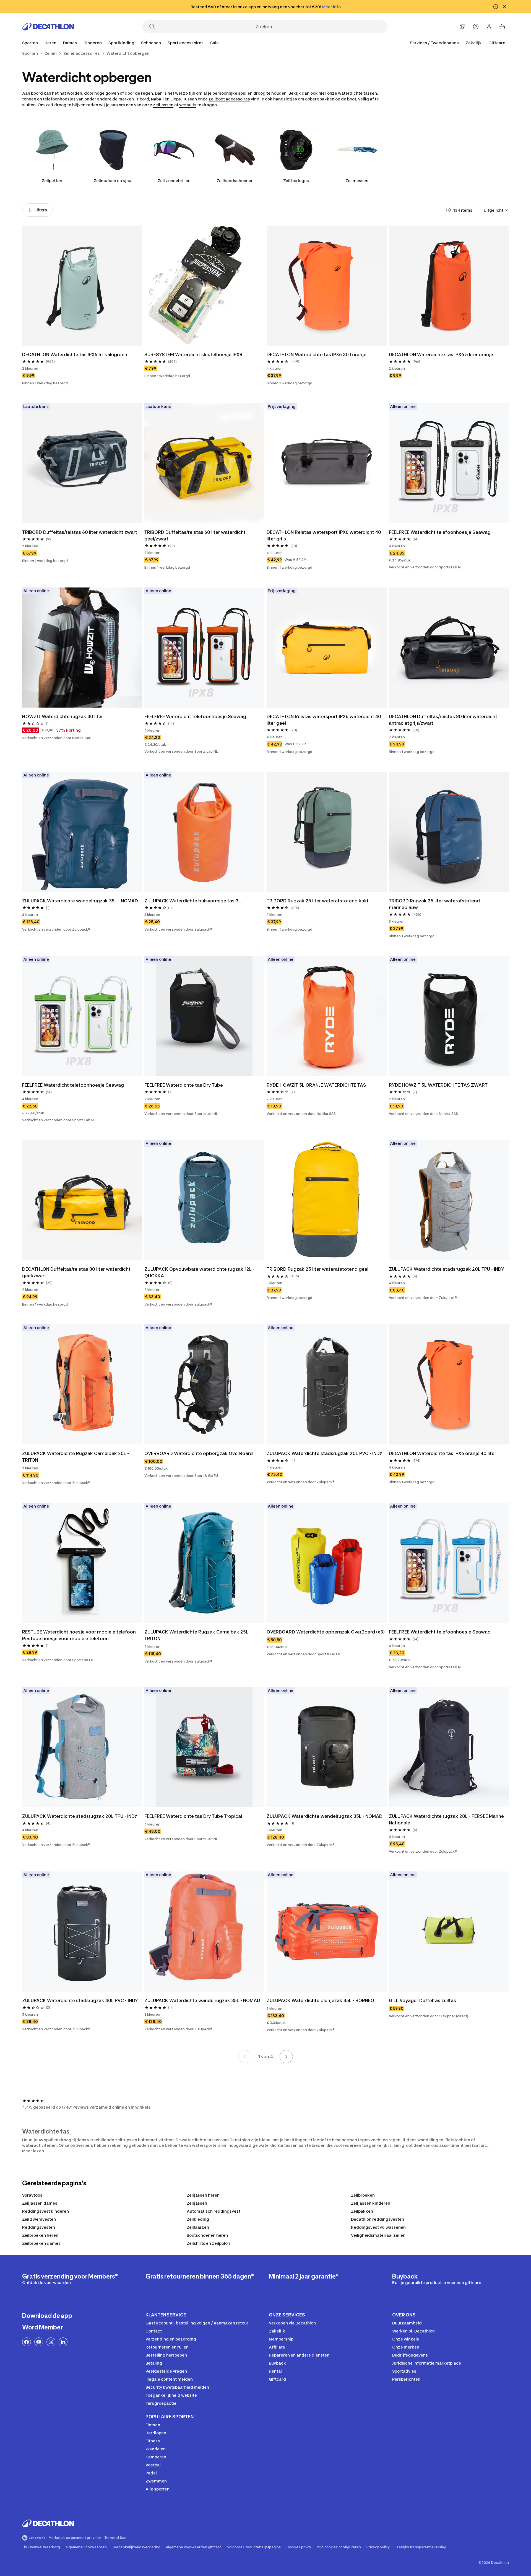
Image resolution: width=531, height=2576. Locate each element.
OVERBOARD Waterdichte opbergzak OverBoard (199, 1453)
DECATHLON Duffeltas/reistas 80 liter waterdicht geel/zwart (76, 1272)
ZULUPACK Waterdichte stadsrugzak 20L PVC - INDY (325, 1453)
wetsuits (188, 105)
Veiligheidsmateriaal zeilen (378, 2235)
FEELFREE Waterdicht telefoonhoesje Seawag (440, 532)
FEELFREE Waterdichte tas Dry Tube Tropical (193, 1816)
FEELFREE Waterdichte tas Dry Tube (184, 1085)
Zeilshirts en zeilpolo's (209, 2243)
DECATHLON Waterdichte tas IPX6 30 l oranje (317, 354)
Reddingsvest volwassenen (378, 2227)
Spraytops (32, 2195)
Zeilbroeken (363, 2195)
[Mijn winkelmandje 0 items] (502, 27)
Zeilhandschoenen (235, 181)
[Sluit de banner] (504, 7)
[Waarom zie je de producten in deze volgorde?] (448, 210)
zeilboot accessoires (229, 99)
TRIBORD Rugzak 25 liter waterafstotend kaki (317, 901)
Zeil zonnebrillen (174, 181)
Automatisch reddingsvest (214, 2211)
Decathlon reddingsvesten (378, 2219)
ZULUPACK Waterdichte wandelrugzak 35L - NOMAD (80, 901)
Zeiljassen (197, 2203)
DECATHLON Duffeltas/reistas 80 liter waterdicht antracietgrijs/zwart (443, 720)
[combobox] (496, 210)
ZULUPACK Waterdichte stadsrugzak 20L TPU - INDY (447, 1269)
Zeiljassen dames (40, 2203)
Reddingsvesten (39, 2227)
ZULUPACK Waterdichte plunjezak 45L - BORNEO (320, 2000)
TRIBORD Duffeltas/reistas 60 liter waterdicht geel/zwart (195, 535)
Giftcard (497, 43)
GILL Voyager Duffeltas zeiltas (422, 2000)
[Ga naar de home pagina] (48, 27)
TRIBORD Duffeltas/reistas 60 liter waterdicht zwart (80, 532)
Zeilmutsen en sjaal (113, 181)
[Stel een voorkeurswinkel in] (462, 27)
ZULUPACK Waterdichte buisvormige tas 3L (193, 901)
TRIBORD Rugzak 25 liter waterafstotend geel (317, 1269)
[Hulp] (476, 27)
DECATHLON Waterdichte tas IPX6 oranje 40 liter (442, 1453)
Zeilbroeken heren (40, 2235)
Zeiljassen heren (203, 2195)
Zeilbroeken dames (41, 2243)
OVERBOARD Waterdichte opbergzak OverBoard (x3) (326, 1632)
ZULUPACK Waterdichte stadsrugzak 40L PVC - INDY (80, 2000)
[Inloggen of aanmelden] (489, 27)
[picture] (82, 286)
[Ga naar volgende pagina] (286, 2057)
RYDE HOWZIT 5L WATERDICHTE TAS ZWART (438, 1085)
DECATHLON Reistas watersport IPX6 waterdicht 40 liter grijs (324, 535)
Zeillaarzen (198, 2227)
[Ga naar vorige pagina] (245, 2057)
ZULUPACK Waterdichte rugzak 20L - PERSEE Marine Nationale (446, 1819)
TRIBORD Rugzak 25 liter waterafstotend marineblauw (434, 904)
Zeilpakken (362, 2211)
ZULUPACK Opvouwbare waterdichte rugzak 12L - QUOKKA (199, 1272)
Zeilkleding (198, 2219)
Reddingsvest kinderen (45, 2211)
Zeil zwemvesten (39, 2219)
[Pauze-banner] (496, 7)
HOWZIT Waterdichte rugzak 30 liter (63, 716)
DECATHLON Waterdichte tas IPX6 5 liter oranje (441, 354)
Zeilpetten (52, 181)
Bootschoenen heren (207, 2235)
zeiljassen (163, 105)
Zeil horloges (296, 181)
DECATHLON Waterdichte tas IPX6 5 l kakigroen (75, 354)
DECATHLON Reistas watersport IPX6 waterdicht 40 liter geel (324, 720)
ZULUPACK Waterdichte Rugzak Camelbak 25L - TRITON (76, 1457)
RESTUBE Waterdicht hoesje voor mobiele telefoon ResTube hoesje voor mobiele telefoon (79, 1635)
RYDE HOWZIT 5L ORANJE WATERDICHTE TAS (316, 1085)
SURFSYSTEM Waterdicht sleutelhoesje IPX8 (193, 354)
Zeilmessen (357, 181)
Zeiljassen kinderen (371, 2203)
